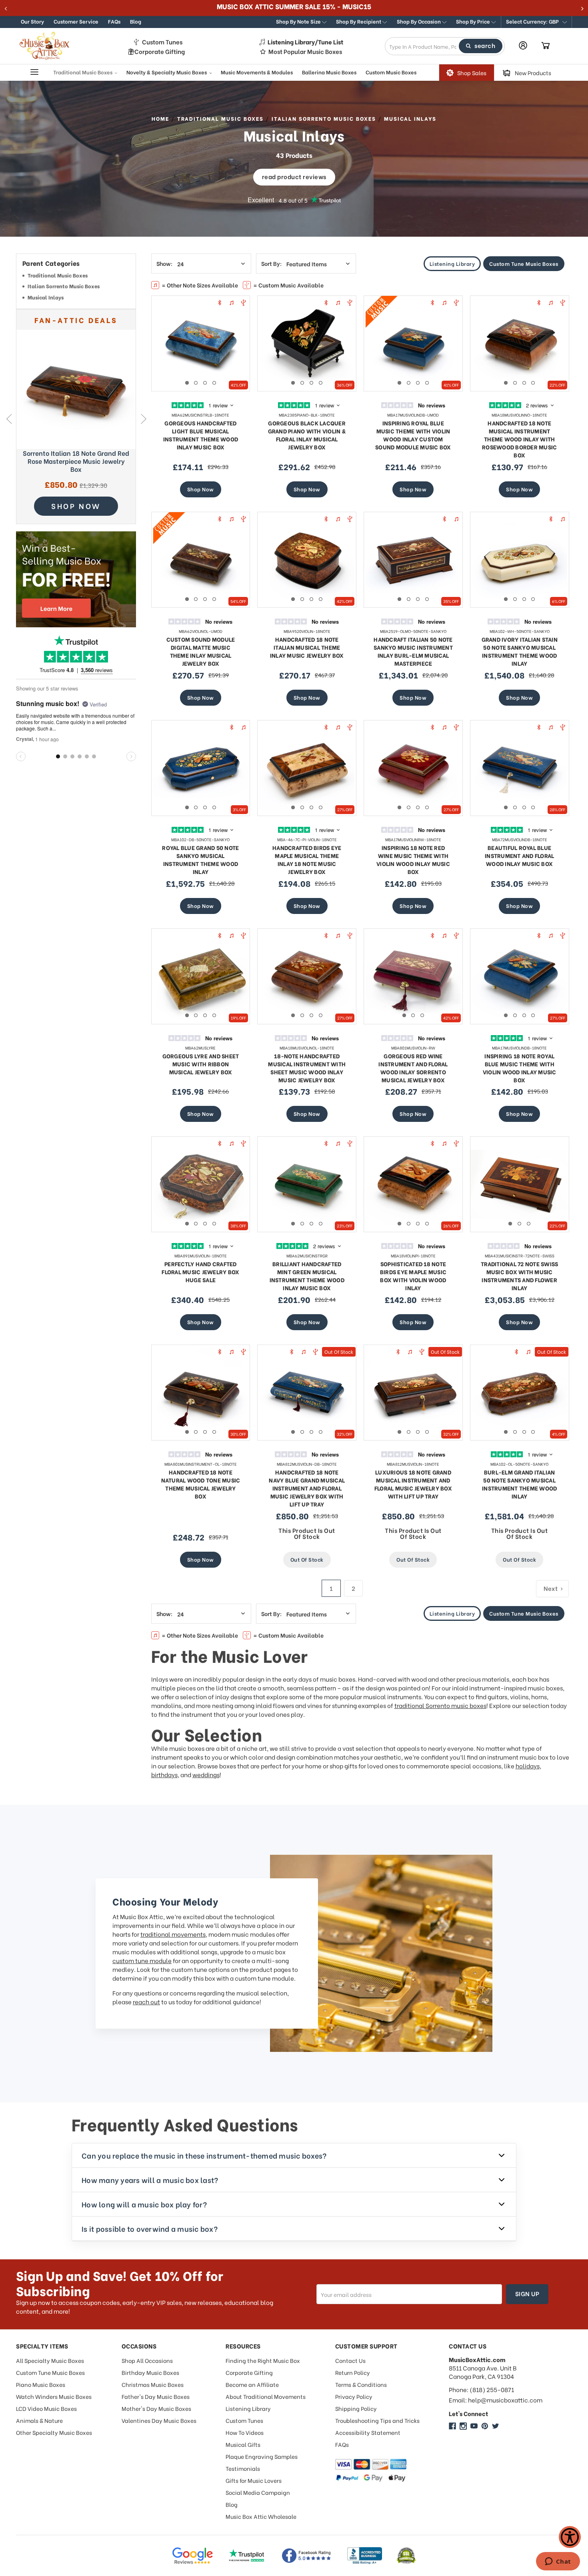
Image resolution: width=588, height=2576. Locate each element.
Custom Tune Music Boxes (524, 263)
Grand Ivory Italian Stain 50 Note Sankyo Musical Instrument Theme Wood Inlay (520, 651)
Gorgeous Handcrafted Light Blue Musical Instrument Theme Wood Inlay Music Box (201, 435)
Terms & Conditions (361, 2384)
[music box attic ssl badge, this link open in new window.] (406, 2556)
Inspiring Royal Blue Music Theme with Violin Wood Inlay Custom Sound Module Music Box (413, 435)
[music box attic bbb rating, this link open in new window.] (365, 2556)
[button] (536, 22)
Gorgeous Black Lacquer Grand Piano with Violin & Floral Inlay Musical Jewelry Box (307, 435)
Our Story (32, 21)
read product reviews (294, 176)
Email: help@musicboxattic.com (496, 2400)
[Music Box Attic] (452, 2426)
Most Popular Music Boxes (305, 51)
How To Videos (245, 2432)
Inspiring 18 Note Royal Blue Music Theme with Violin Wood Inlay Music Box (520, 1068)
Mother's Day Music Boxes (156, 2408)
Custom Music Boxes (391, 72)
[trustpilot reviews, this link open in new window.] (247, 2556)
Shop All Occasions (147, 2360)
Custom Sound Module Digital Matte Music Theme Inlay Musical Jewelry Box (201, 651)
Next (143, 419)
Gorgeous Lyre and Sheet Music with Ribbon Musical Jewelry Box (201, 1064)
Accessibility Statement (368, 2432)
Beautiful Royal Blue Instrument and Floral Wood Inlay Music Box (519, 855)
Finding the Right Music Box (263, 2360)
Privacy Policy (354, 2396)
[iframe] (558, 2562)
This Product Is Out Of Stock (307, 1533)
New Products (533, 73)
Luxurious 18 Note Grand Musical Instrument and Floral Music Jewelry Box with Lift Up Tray (413, 1484)
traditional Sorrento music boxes (440, 1705)
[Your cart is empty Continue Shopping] (546, 46)
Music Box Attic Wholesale (261, 2516)
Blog (136, 21)
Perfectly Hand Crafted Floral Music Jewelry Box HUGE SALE (200, 1272)
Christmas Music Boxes (153, 2384)
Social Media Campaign (258, 2492)
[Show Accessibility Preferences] (570, 2537)
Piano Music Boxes (41, 2384)
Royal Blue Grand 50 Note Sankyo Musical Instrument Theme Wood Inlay (200, 859)
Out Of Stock (307, 1559)
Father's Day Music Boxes (156, 2396)
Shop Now (201, 489)
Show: (164, 263)
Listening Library (452, 263)
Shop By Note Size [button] (299, 21)
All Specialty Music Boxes (50, 2360)
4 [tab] (214, 383)
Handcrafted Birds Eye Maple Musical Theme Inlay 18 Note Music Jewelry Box (307, 859)
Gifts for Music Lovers (254, 2480)
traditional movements (173, 1934)
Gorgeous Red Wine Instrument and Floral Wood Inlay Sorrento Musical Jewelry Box (413, 1068)
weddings (206, 1774)
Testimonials (243, 2468)
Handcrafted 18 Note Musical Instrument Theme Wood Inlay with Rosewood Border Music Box (519, 439)
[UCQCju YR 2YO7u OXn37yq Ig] (474, 2426)
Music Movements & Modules (257, 72)
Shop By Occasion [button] (419, 21)
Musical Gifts (243, 2444)
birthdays (164, 1774)
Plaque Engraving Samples (262, 2456)
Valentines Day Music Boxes (159, 2420)
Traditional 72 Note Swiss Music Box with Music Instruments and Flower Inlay (519, 1276)
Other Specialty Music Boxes (54, 2432)
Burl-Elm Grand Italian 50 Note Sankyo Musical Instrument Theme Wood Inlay (519, 1484)
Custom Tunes (162, 42)
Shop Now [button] (76, 506)
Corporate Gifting (160, 51)
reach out (146, 2001)
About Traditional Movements (266, 2396)
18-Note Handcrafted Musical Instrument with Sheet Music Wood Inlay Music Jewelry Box (307, 1068)
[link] (76, 389)
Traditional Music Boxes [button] (83, 72)
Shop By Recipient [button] (359, 21)
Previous (9, 419)
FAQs (114, 21)
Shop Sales (472, 73)
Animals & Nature (39, 2420)
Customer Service (76, 21)
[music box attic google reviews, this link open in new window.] (192, 2556)
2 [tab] (196, 383)
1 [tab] (187, 383)
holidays (528, 1766)
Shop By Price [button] (474, 21)
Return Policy (353, 2372)
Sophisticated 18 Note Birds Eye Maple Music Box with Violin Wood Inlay (413, 1276)
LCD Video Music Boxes (46, 2408)
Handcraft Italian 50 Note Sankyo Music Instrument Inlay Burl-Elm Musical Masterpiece (413, 651)
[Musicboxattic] (463, 2426)
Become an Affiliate (252, 2384)
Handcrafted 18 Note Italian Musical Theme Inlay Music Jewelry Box (307, 647)
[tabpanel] (201, 343)
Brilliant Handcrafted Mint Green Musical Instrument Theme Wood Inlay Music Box (307, 1276)
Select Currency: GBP (533, 21)
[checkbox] (76, 276)
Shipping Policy (356, 2408)
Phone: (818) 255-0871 (481, 2389)
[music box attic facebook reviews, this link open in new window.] (307, 2556)
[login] (523, 45)
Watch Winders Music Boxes (54, 2396)
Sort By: (271, 263)
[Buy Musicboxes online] (76, 579)
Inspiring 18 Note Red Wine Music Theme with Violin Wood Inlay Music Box (413, 859)
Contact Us (350, 2360)
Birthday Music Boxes (150, 2372)
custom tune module (142, 1960)
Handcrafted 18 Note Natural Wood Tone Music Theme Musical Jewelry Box (201, 1484)
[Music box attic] (496, 2426)
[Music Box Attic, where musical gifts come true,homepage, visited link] (46, 46)
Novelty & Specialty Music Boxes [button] (167, 72)
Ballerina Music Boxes (329, 72)
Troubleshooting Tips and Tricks (377, 2420)
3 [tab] (205, 383)
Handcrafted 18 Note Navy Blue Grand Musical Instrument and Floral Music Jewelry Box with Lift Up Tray (307, 1488)
